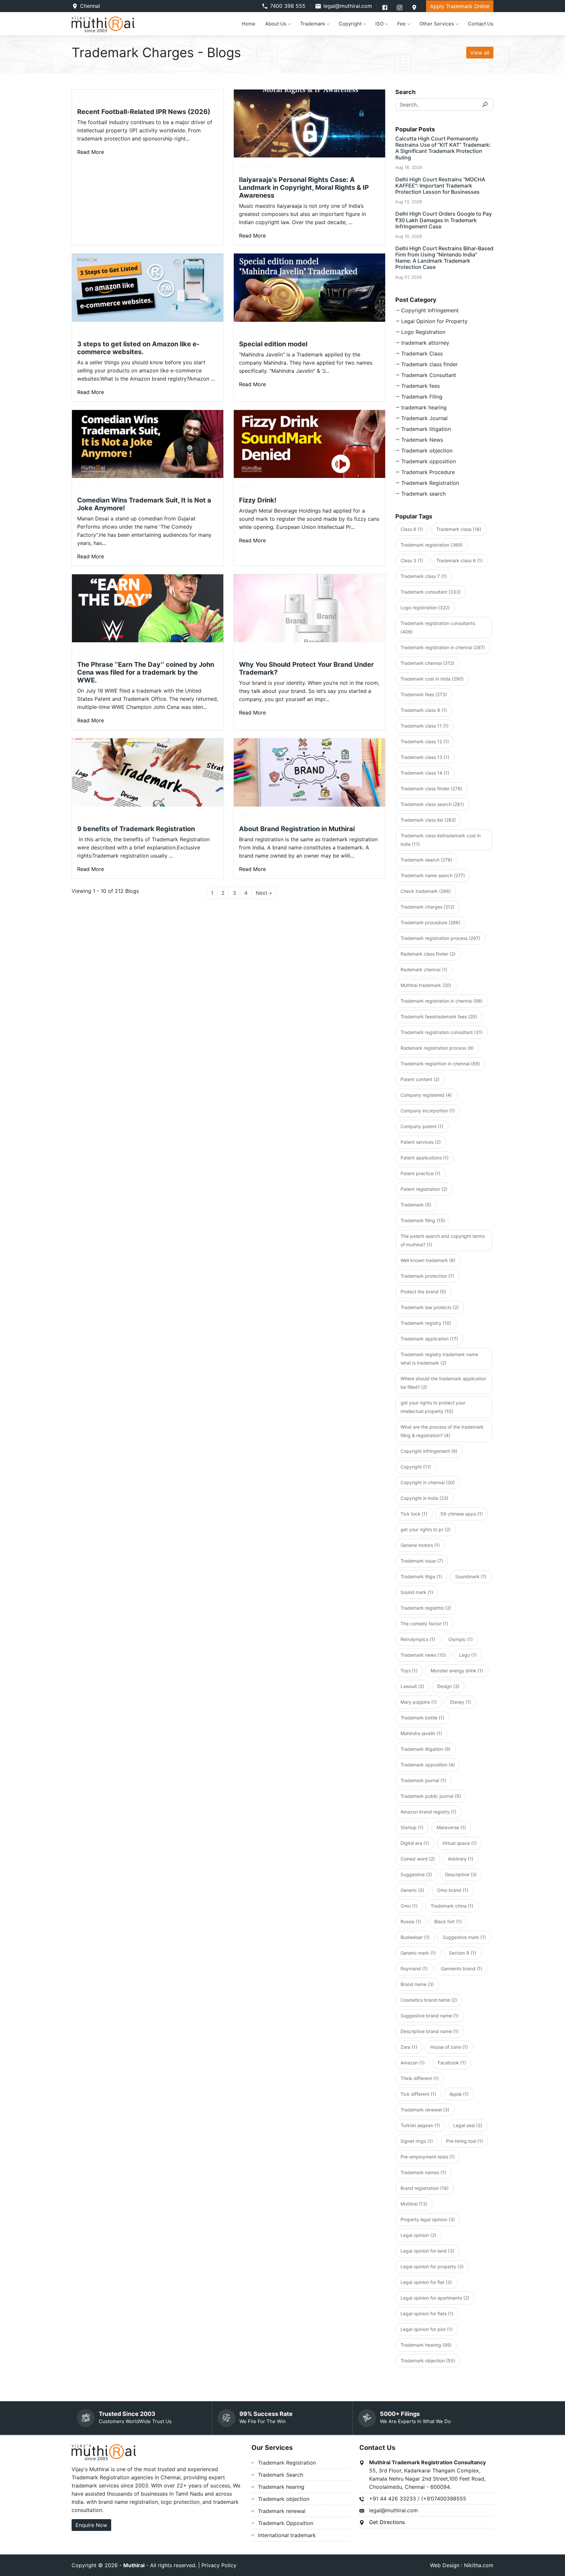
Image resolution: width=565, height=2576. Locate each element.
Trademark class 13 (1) (425, 757)
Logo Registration (423, 332)
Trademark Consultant (429, 375)
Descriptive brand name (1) (430, 2031)
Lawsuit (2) (412, 1686)
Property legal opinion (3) (428, 2219)
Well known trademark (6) (428, 1260)
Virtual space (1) (459, 1843)
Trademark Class (422, 353)
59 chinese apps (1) (462, 1514)
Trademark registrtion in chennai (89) (440, 1064)
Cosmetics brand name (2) (429, 2000)
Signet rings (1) (417, 2141)
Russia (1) (411, 1921)
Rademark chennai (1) (424, 969)
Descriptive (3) (461, 1874)
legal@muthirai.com (348, 6)
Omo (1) (409, 1906)
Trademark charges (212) (428, 907)
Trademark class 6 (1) (459, 560)
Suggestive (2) (416, 1874)
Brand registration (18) (425, 2188)
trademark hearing (424, 407)
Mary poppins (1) (419, 1702)
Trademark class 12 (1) (425, 741)
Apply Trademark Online (460, 6)
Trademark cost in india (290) (432, 679)
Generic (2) (412, 1890)
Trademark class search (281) (432, 804)
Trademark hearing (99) (426, 2345)
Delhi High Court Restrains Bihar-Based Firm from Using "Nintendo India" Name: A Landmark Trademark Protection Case (444, 258)
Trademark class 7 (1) (424, 576)
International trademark (287, 2535)
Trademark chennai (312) (427, 663)
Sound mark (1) (417, 1592)
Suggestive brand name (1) (430, 2016)
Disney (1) (461, 1702)
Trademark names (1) (423, 2172)
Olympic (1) (461, 1639)
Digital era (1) (415, 1843)
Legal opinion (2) (418, 2235)
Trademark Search (281, 2475)
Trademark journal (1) (423, 1780)
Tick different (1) (418, 2094)
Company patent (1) (422, 1126)
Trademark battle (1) (422, 1718)
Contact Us (481, 24)
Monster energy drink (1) (457, 1671)
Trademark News (422, 440)
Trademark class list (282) (428, 820)
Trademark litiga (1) (421, 1576)
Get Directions (387, 2522)
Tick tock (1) (414, 1514)
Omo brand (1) (453, 1890)
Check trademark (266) (426, 891)
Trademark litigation (426, 429)
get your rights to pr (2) (426, 1529)
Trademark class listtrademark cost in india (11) (441, 840)
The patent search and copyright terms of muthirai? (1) (443, 1240)
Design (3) (448, 1686)
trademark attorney (425, 343)
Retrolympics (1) (418, 1639)
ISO (379, 24)
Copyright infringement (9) (429, 1451)
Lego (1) (468, 1655)
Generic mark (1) (418, 1953)
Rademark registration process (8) (437, 1048)
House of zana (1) (449, 2047)
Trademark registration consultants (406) (438, 627)
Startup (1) (412, 1827)
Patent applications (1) (425, 1158)
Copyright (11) (416, 1467)
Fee (402, 24)
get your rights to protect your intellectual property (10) (433, 1407)
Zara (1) (409, 2047)
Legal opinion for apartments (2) (435, 2298)
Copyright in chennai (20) (428, 1482)
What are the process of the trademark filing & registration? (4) (442, 1431)
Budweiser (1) (415, 1937)
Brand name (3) (417, 1984)
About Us (276, 24)
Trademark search (423, 494)
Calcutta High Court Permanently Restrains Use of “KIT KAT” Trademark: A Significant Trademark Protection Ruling (443, 148)
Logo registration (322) (425, 607)
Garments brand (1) (462, 1969)
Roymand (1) (414, 1969)
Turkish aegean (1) (420, 2125)
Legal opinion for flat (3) (426, 2282)
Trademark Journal (424, 418)
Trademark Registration (430, 483)
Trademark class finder (429, 364)
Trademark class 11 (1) (425, 726)
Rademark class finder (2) (428, 954)
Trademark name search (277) (433, 875)
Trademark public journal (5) (431, 1796)
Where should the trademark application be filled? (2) (443, 1383)
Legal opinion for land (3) (427, 2251)
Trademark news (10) (423, 1655)
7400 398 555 (288, 6)
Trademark (313, 24)
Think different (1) (420, 2078)
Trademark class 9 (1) (424, 710)
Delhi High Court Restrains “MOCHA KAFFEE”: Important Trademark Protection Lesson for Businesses (440, 186)
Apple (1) (459, 2094)
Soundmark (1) (471, 1576)
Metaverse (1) (451, 1827)
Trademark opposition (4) (428, 1765)
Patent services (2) (421, 1142)
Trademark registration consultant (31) (442, 1032)
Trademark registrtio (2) (426, 1608)
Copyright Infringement (430, 310)
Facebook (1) (452, 2063)
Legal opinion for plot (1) (427, 2329)
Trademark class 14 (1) (425, 773)
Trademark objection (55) (428, 2361)
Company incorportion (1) (428, 1111)
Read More (91, 152)
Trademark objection (427, 451)
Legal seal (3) (468, 2125)
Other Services (437, 24)
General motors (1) (420, 1545)
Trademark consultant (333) (431, 592)
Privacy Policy (219, 2565)
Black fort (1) (448, 1921)
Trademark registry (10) (426, 1323)
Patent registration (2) (424, 1189)
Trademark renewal (282, 2511)
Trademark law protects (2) (430, 1307)
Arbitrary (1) (461, 1859)
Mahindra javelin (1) (421, 1733)
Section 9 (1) (462, 1953)
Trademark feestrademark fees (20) (439, 1017)
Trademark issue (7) (422, 1561)
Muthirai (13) (414, 2204)
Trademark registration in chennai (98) (442, 1001)
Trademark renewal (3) (425, 2110)
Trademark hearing (281, 2487)
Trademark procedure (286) (430, 922)
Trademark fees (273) (424, 694)
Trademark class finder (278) (431, 788)
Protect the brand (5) (423, 1292)
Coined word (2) (418, 1859)
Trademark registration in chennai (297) (443, 647)
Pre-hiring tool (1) (464, 2141)
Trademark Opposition (286, 2523)
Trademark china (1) (452, 1906)
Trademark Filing (422, 397)
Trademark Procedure (428, 472)
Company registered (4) (426, 1095)
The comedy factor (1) (424, 1624)
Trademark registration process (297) (440, 938)
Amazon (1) (413, 2063)
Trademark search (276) (426, 860)
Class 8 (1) (412, 529)
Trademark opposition (428, 461)
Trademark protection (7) (427, 1276)
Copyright (350, 24)
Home (248, 24)
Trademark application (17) (429, 1339)
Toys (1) (409, 1671)
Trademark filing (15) (423, 1220)
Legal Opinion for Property (434, 321)
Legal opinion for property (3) (432, 2266)
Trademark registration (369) (432, 545)
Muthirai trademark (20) (426, 985)
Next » (264, 893)
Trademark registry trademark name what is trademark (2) (439, 1359)
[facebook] (386, 7)
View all (480, 53)
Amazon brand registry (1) (428, 1812)
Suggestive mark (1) (464, 1937)
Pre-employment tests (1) (428, 2157)
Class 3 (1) (412, 560)
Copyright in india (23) (424, 1498)
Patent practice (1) (420, 1173)
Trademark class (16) (459, 529)
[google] (414, 7)
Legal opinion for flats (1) (427, 2313)
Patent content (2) (420, 1079)
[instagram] (400, 7)
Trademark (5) (416, 1205)
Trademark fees (420, 386)
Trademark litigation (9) (426, 1749)
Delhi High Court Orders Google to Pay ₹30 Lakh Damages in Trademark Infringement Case (444, 220)
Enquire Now (91, 2525)
